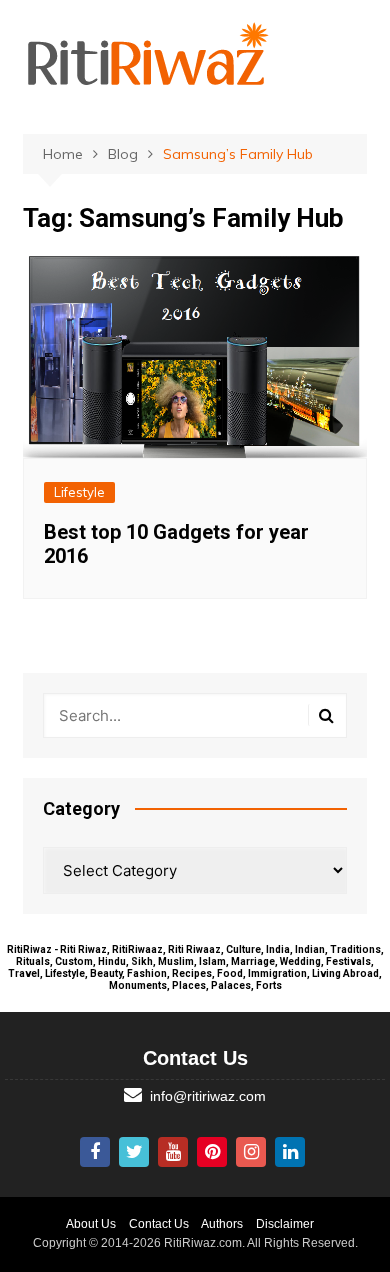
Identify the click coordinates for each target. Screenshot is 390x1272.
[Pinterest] (212, 1152)
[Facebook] (95, 1152)
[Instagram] (251, 1152)
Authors (222, 1224)
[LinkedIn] (290, 1152)
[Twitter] (134, 1152)
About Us (91, 1224)
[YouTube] (173, 1152)
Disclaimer (285, 1224)
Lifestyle (79, 492)
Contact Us (159, 1224)
